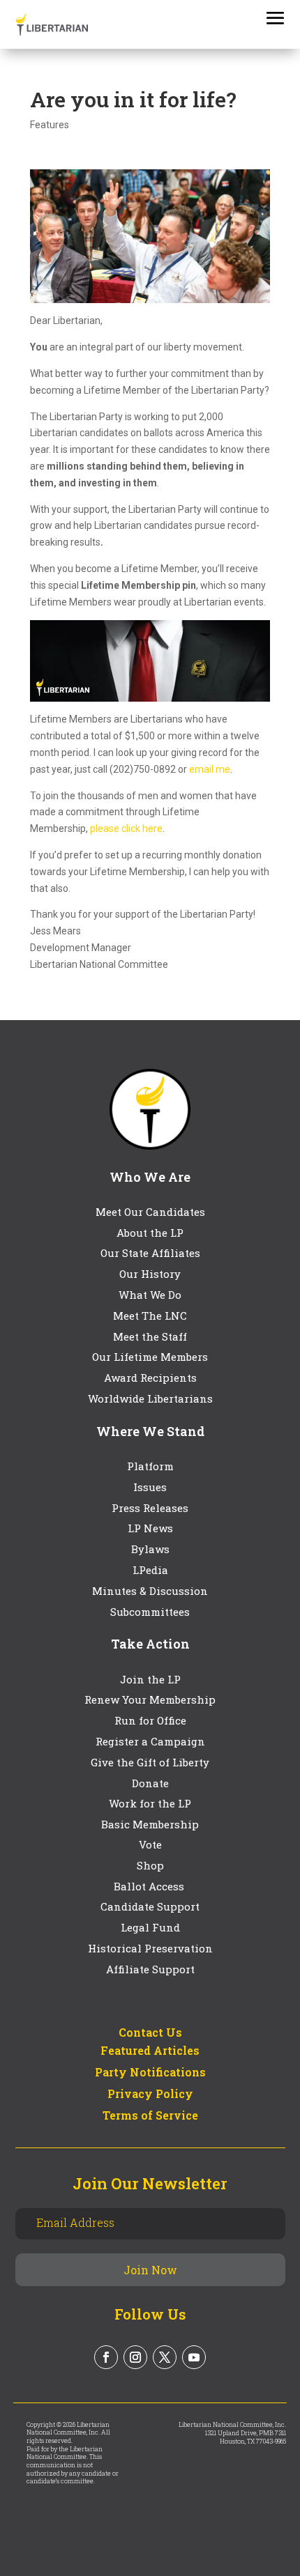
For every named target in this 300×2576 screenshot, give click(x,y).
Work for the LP (150, 1803)
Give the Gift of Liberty (150, 1762)
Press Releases (150, 1508)
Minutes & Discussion (150, 1591)
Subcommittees (150, 1612)
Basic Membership (150, 1824)
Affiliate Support (150, 1969)
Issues (150, 1487)
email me (210, 769)
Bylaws (150, 1549)
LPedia (150, 1570)
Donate (150, 1783)
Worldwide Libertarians (150, 1398)
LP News (150, 1528)
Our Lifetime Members (150, 1357)
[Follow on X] (165, 2357)
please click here (126, 828)
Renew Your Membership (150, 1699)
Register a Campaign (150, 1741)
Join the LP (150, 1679)
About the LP (150, 1233)
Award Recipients (150, 1378)
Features (50, 125)
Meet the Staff (150, 1336)
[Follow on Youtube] (194, 2357)
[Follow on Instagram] (135, 2357)
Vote (150, 1844)
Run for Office (150, 1720)
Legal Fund (150, 1927)
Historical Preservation (150, 1948)
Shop (150, 1865)
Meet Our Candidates (150, 1212)
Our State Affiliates (150, 1253)
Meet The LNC (150, 1316)
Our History (150, 1274)
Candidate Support (150, 1906)
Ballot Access (150, 1886)
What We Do (150, 1295)
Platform (150, 1466)
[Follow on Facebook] (106, 2357)
